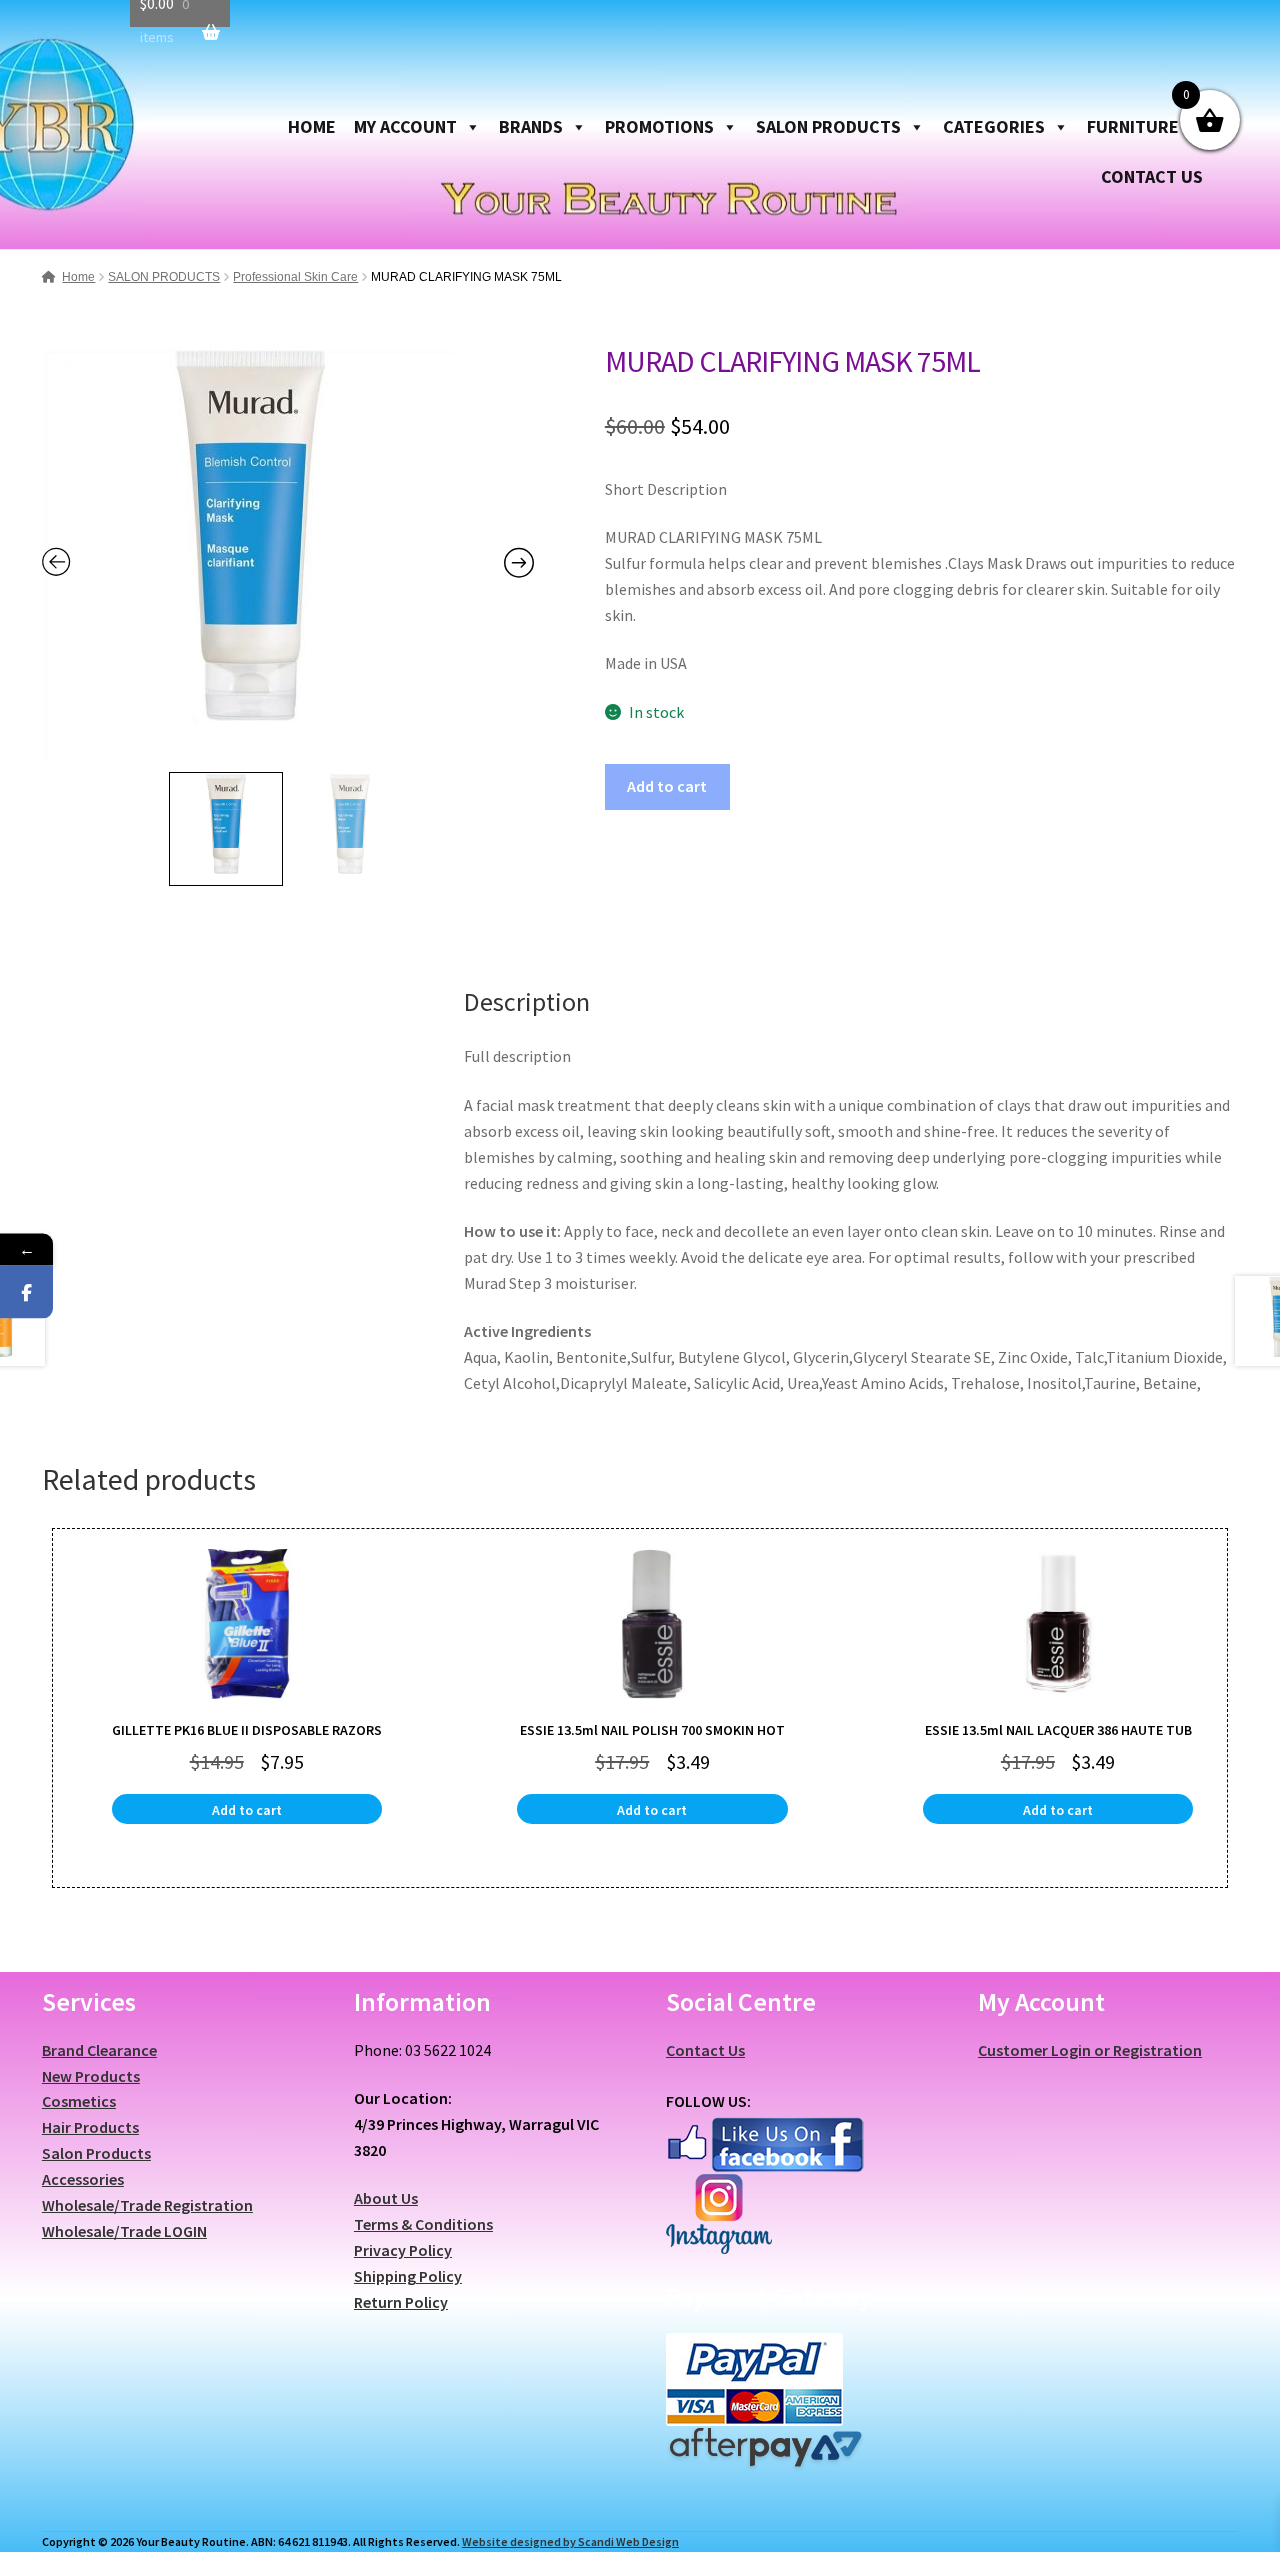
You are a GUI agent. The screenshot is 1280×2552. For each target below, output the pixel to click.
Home (78, 277)
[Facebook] (26, 1292)
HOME (312, 126)
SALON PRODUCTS (828, 126)
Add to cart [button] (247, 1810)
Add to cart (667, 786)
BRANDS (531, 126)
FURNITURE (1133, 126)
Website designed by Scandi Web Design (570, 2541)
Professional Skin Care (295, 277)
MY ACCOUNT (405, 126)
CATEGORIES (994, 126)
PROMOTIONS (659, 126)
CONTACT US (1152, 176)
